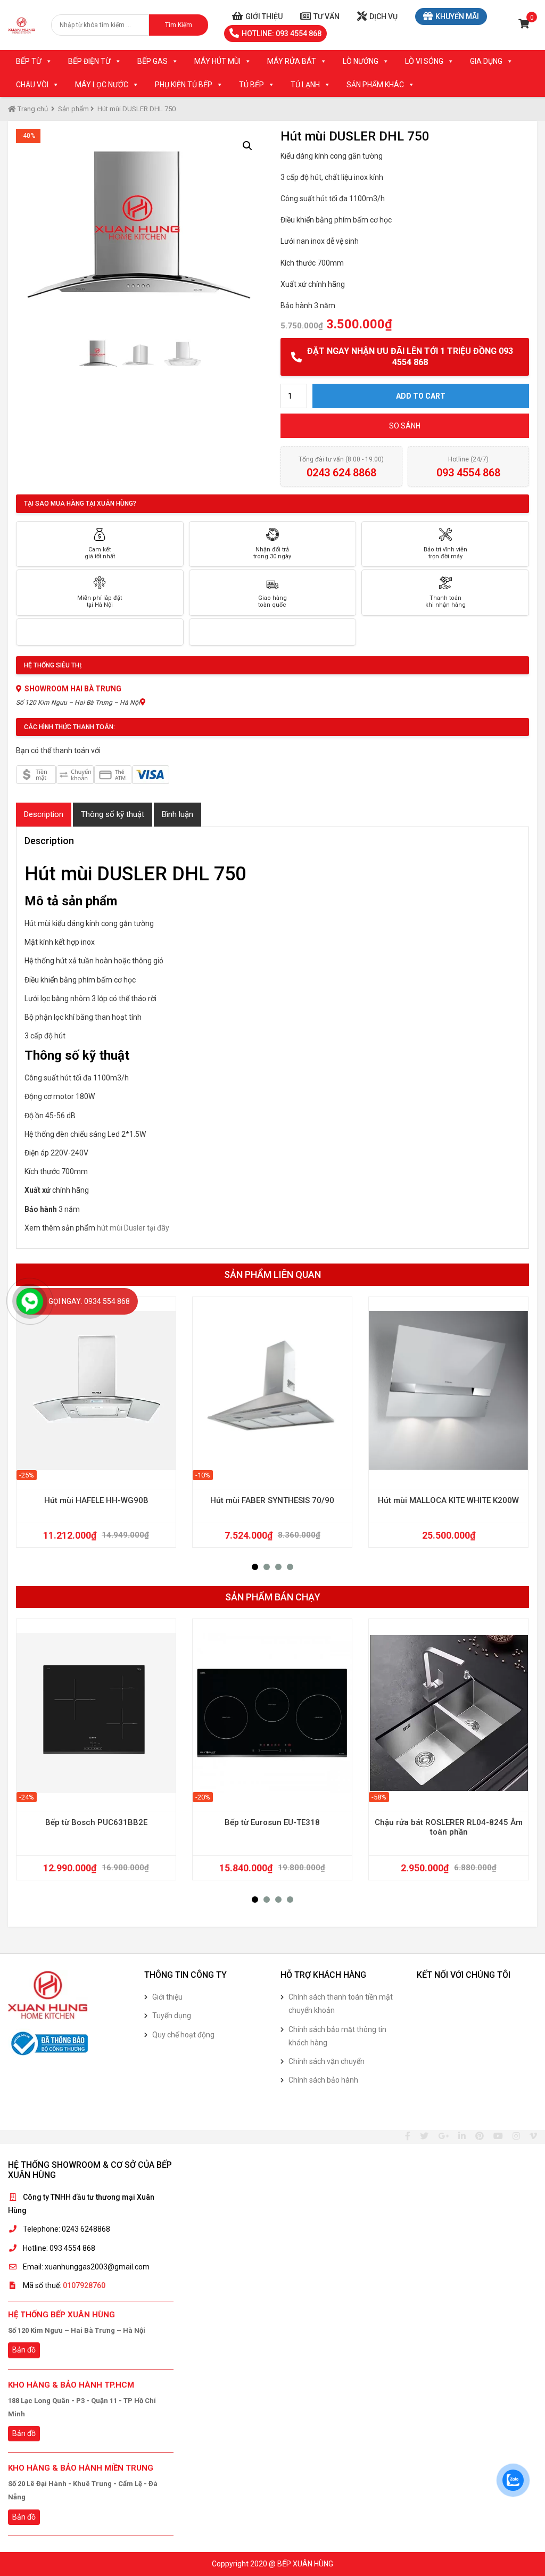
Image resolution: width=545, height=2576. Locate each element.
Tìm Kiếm (179, 25)
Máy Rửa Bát (292, 61)
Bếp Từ (29, 61)
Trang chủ (32, 109)
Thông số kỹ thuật (113, 814)
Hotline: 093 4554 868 (282, 34)
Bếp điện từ (89, 61)
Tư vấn (327, 16)
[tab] (44, 815)
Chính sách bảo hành (323, 2080)
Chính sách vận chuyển (327, 2061)
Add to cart (421, 396)
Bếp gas (152, 61)
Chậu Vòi (32, 85)
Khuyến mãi (457, 16)
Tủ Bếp (251, 85)
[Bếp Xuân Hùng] (22, 25)
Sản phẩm (73, 109)
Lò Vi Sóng (424, 61)
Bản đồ (24, 2350)
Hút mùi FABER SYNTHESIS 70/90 (272, 1500)
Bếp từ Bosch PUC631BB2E (96, 1822)
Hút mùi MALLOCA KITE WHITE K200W (448, 1500)
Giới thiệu (264, 16)
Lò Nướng (361, 61)
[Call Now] (30, 1301)
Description (44, 814)
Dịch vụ (383, 16)
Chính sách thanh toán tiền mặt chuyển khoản (341, 2004)
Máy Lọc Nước (102, 85)
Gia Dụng (486, 61)
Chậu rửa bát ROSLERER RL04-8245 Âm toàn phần (449, 1827)
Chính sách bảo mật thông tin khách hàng (337, 2036)
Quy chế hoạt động (183, 2035)
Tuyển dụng (172, 2016)
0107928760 (84, 2285)
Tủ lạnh (305, 85)
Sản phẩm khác (375, 85)
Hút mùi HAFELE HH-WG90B (96, 1500)
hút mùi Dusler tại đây (133, 1228)
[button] (255, 1567)
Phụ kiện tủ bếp (184, 85)
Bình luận (177, 814)
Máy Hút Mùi (217, 61)
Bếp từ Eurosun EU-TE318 (272, 1822)
